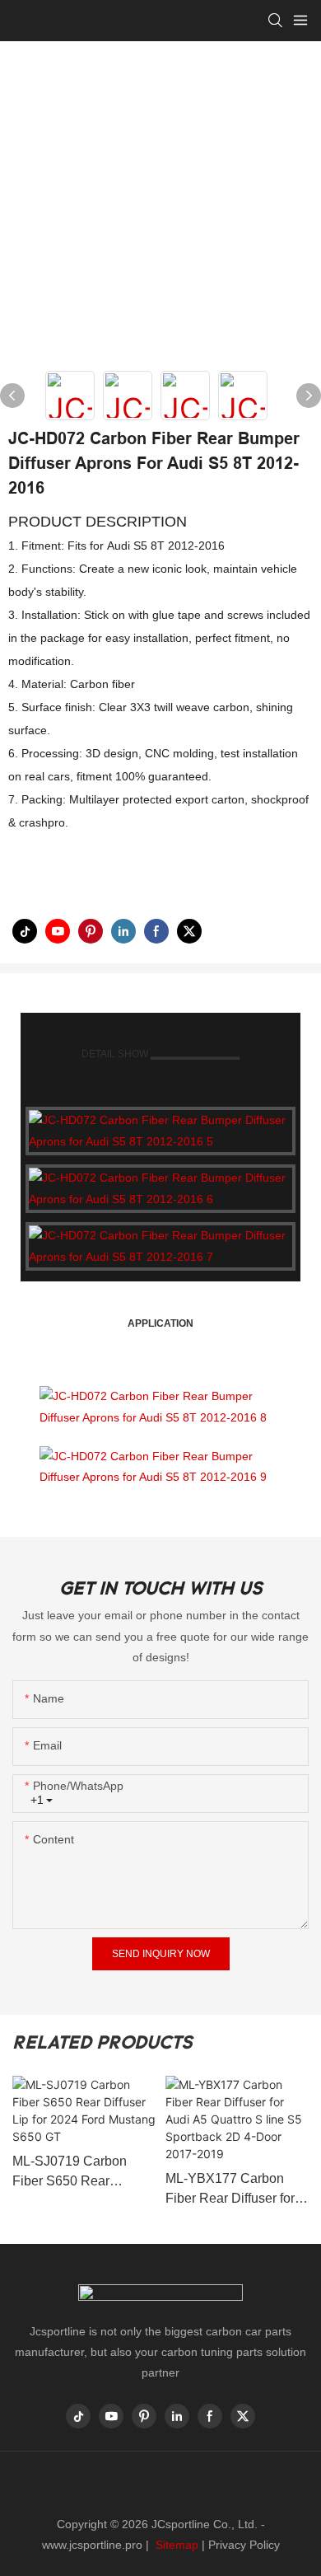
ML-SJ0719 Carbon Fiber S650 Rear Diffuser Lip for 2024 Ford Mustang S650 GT (81, 2173)
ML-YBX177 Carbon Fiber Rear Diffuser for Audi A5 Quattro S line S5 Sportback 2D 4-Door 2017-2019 (237, 2190)
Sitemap (175, 2545)
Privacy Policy (244, 2545)
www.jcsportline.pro (92, 2545)
